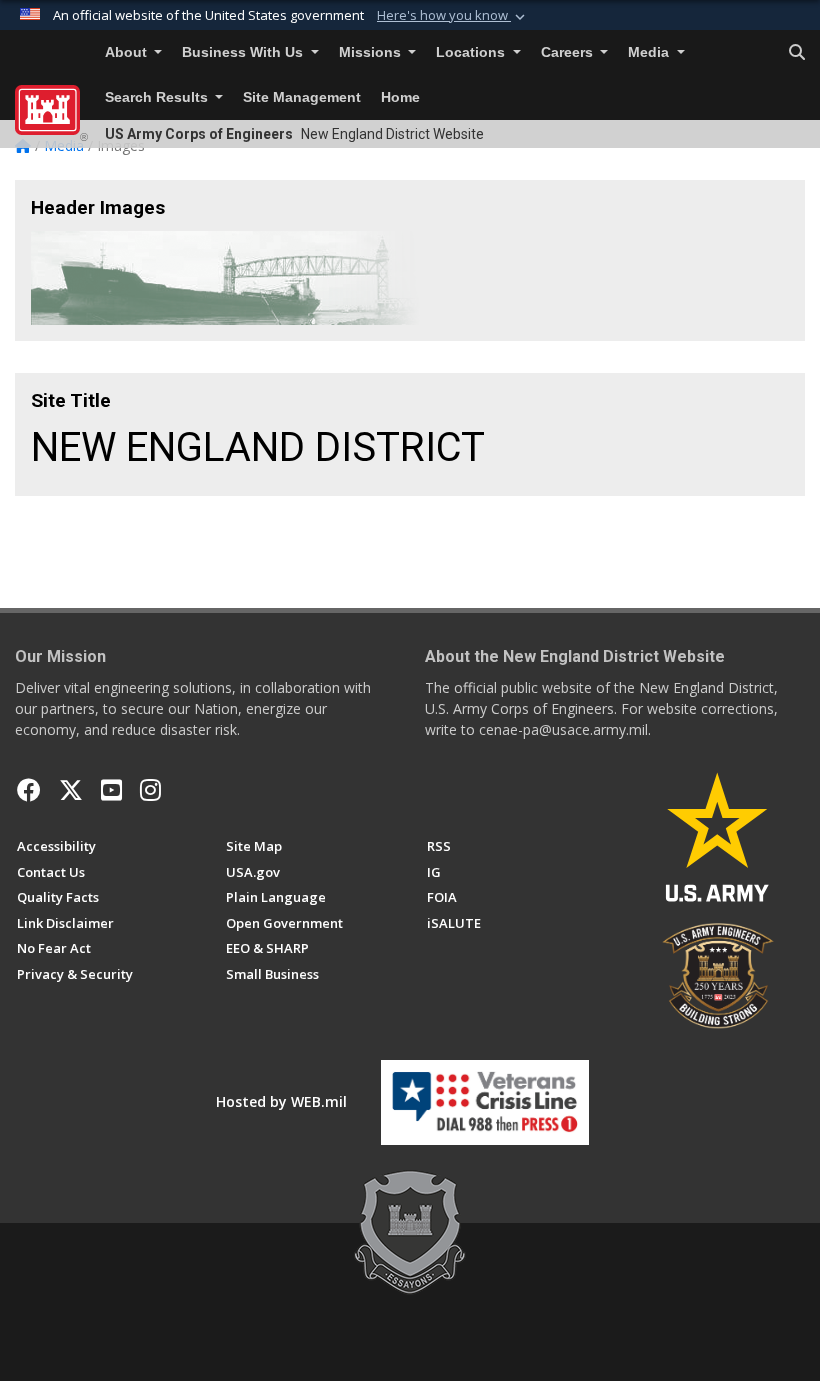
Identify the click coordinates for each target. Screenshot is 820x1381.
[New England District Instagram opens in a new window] (150, 790)
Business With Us (244, 52)
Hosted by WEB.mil (281, 1101)
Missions (372, 52)
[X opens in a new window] (71, 790)
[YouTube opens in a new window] (111, 790)
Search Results (158, 97)
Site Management (302, 97)
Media (650, 52)
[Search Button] (797, 53)
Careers (569, 52)
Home (400, 97)
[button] (453, 16)
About (128, 52)
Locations (472, 52)
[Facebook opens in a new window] (29, 790)
